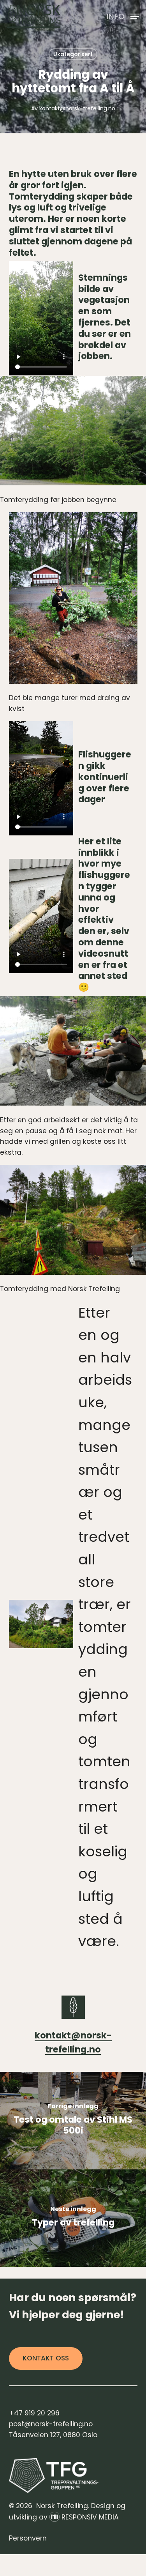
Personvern (28, 2538)
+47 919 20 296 (34, 2413)
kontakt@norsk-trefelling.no (77, 108)
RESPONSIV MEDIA (90, 2517)
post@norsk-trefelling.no (51, 2424)
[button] (123, 16)
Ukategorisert (73, 54)
